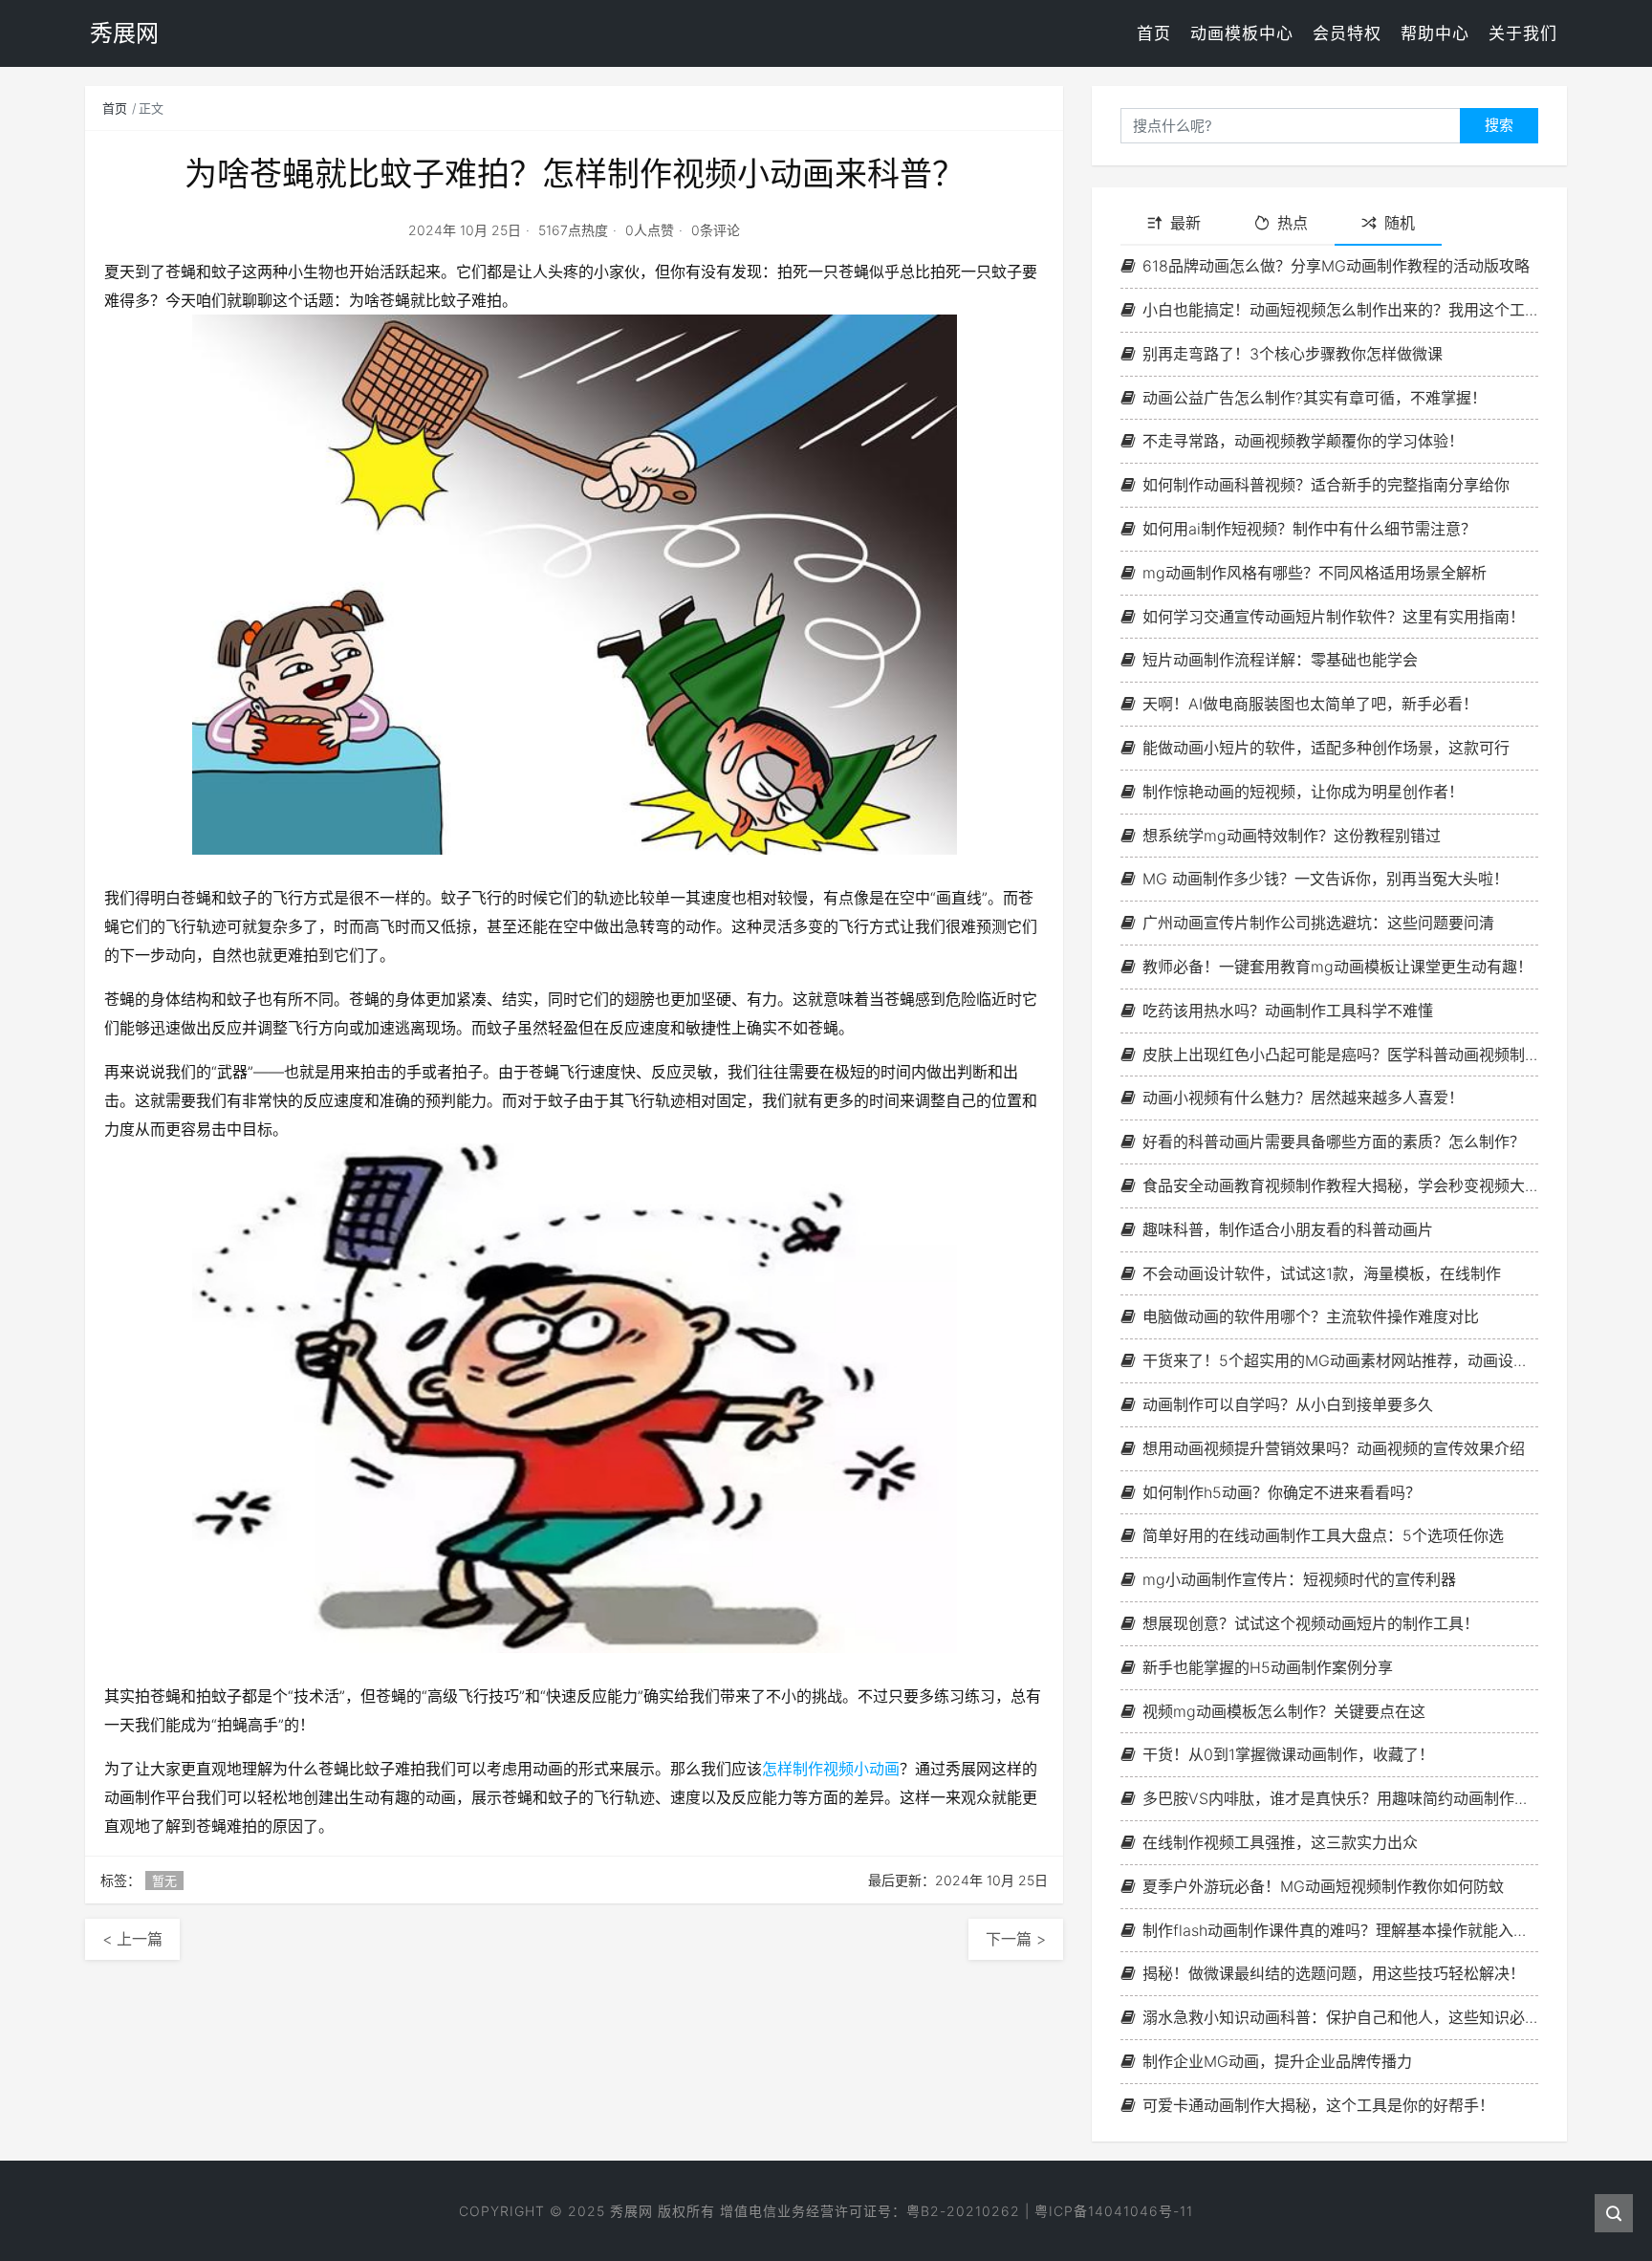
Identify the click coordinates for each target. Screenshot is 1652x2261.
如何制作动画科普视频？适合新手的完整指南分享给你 (1326, 485)
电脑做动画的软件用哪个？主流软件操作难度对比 (1311, 1316)
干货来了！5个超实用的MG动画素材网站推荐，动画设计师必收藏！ (1340, 1360)
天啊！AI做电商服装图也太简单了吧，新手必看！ (1310, 704)
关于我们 (1523, 33)
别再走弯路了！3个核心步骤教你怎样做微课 (1293, 354)
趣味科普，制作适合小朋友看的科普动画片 (1288, 1229)
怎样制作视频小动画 (831, 1769)
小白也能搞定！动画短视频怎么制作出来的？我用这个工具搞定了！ (1340, 310)
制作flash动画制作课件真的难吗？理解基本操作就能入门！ (1340, 1930)
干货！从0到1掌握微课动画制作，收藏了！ (1288, 1754)
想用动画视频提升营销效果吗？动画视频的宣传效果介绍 (1334, 1448)
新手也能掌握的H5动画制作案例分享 (1268, 1667)
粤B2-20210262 (963, 2211)
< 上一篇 (132, 1939)
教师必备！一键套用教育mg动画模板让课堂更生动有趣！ (1337, 967)
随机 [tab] (1400, 223)
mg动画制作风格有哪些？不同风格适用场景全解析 (1315, 573)
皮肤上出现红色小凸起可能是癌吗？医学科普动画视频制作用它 (1340, 1054)
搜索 (1499, 125)
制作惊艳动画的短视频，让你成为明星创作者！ (1303, 792)
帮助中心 (1435, 33)
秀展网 (631, 2211)
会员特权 (1347, 33)
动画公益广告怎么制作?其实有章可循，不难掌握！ (1315, 398)
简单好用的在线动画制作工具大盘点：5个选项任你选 (1323, 1535)
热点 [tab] (1293, 223)
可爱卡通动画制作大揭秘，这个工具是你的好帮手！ (1318, 2105)
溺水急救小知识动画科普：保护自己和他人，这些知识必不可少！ (1340, 2017)
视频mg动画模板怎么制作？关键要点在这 (1284, 1711)
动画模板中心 (1242, 33)
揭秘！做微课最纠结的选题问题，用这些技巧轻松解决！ (1334, 1973)
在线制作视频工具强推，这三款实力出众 (1280, 1842)
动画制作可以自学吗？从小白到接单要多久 (1288, 1404)
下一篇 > (1016, 1939)
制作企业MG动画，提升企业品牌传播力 (1277, 2061)
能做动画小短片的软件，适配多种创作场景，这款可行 (1326, 748)
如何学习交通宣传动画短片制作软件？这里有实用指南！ (1334, 617)
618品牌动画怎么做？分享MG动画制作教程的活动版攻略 (1336, 266)
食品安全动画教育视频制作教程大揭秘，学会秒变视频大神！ (1340, 1185)
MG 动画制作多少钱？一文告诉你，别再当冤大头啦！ (1326, 879)
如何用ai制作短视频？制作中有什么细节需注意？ (1309, 529)
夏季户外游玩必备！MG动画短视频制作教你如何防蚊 (1323, 1886)
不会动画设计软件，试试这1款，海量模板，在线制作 (1322, 1273)
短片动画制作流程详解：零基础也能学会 (1280, 660)
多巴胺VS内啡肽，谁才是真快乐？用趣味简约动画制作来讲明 (1340, 1798)
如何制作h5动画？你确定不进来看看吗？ (1282, 1492)
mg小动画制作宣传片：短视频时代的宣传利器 (1299, 1579)
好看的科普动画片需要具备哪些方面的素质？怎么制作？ (1334, 1141)
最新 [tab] (1185, 223)
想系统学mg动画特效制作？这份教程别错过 (1292, 836)
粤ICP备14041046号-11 (1114, 2211)
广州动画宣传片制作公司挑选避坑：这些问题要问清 (1318, 923)
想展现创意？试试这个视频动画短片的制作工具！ (1311, 1623)
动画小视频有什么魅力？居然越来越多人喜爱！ (1303, 1098)
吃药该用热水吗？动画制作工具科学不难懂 (1288, 1011)
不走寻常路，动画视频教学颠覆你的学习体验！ (1303, 441)
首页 (1154, 33)
